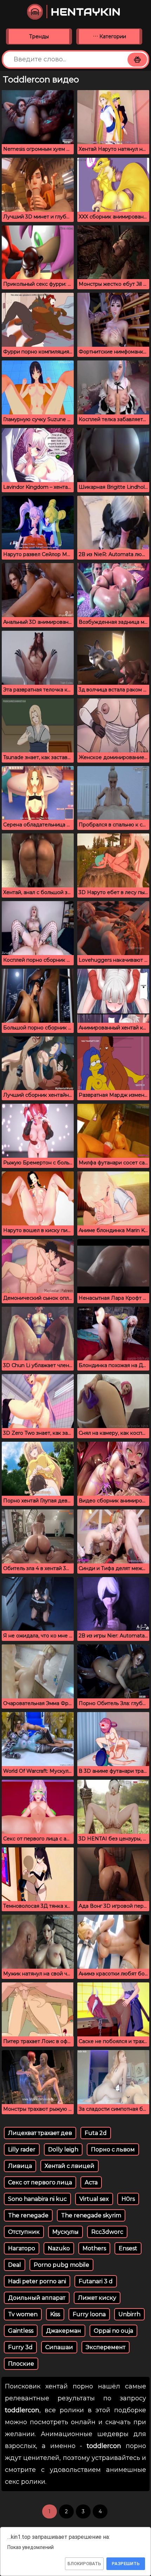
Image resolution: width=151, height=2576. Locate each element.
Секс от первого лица (40, 2182)
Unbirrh (129, 2314)
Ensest (128, 2248)
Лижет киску (97, 2298)
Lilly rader (22, 2149)
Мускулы (65, 2232)
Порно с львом (113, 2149)
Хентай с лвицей (70, 2166)
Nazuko (59, 2248)
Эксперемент (106, 2347)
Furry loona (89, 2314)
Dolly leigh (63, 2149)
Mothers (94, 2248)
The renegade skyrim (91, 2215)
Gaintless (21, 2331)
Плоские (21, 2364)
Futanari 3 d (96, 2281)
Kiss (55, 2314)
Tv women (23, 2314)
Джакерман (64, 2331)
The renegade (28, 2215)
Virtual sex (94, 2199)
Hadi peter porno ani (37, 2281)
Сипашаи (59, 2347)
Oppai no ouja (113, 2331)
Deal (15, 2265)
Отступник (24, 2232)
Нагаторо (22, 2248)
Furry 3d (20, 2347)
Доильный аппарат (37, 2298)
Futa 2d (96, 2133)
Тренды (39, 36)
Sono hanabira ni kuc (37, 2199)
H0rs (128, 2199)
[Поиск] (137, 60)
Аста (91, 2182)
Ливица (20, 2166)
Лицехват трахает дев (40, 2133)
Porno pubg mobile (61, 2265)
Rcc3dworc (107, 2232)
